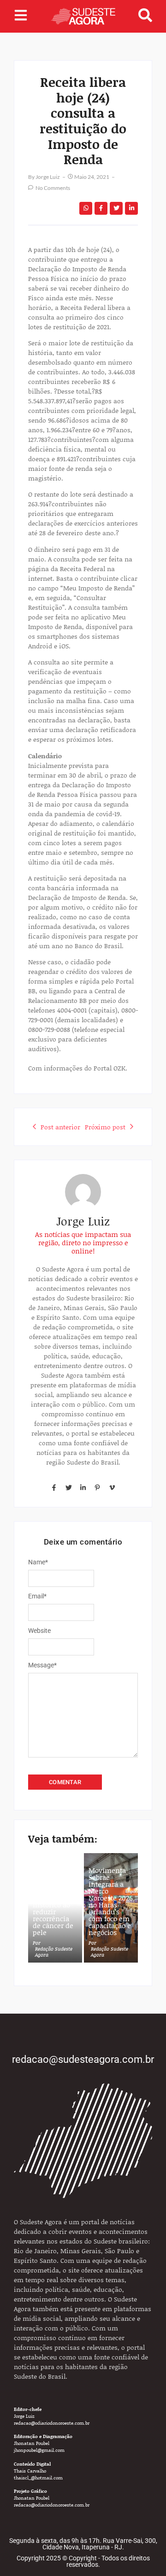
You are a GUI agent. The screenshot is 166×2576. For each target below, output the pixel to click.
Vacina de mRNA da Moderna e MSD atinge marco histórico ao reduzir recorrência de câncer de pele (53, 1901)
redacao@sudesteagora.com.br (83, 2059)
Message (42, 1665)
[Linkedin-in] (83, 1488)
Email (37, 1596)
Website (39, 1631)
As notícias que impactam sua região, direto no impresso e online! (83, 1242)
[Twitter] (68, 1488)
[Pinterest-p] (97, 1488)
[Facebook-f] (54, 1488)
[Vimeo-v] (112, 1488)
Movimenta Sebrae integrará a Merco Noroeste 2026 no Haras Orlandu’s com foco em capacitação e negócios (111, 1901)
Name (38, 1562)
